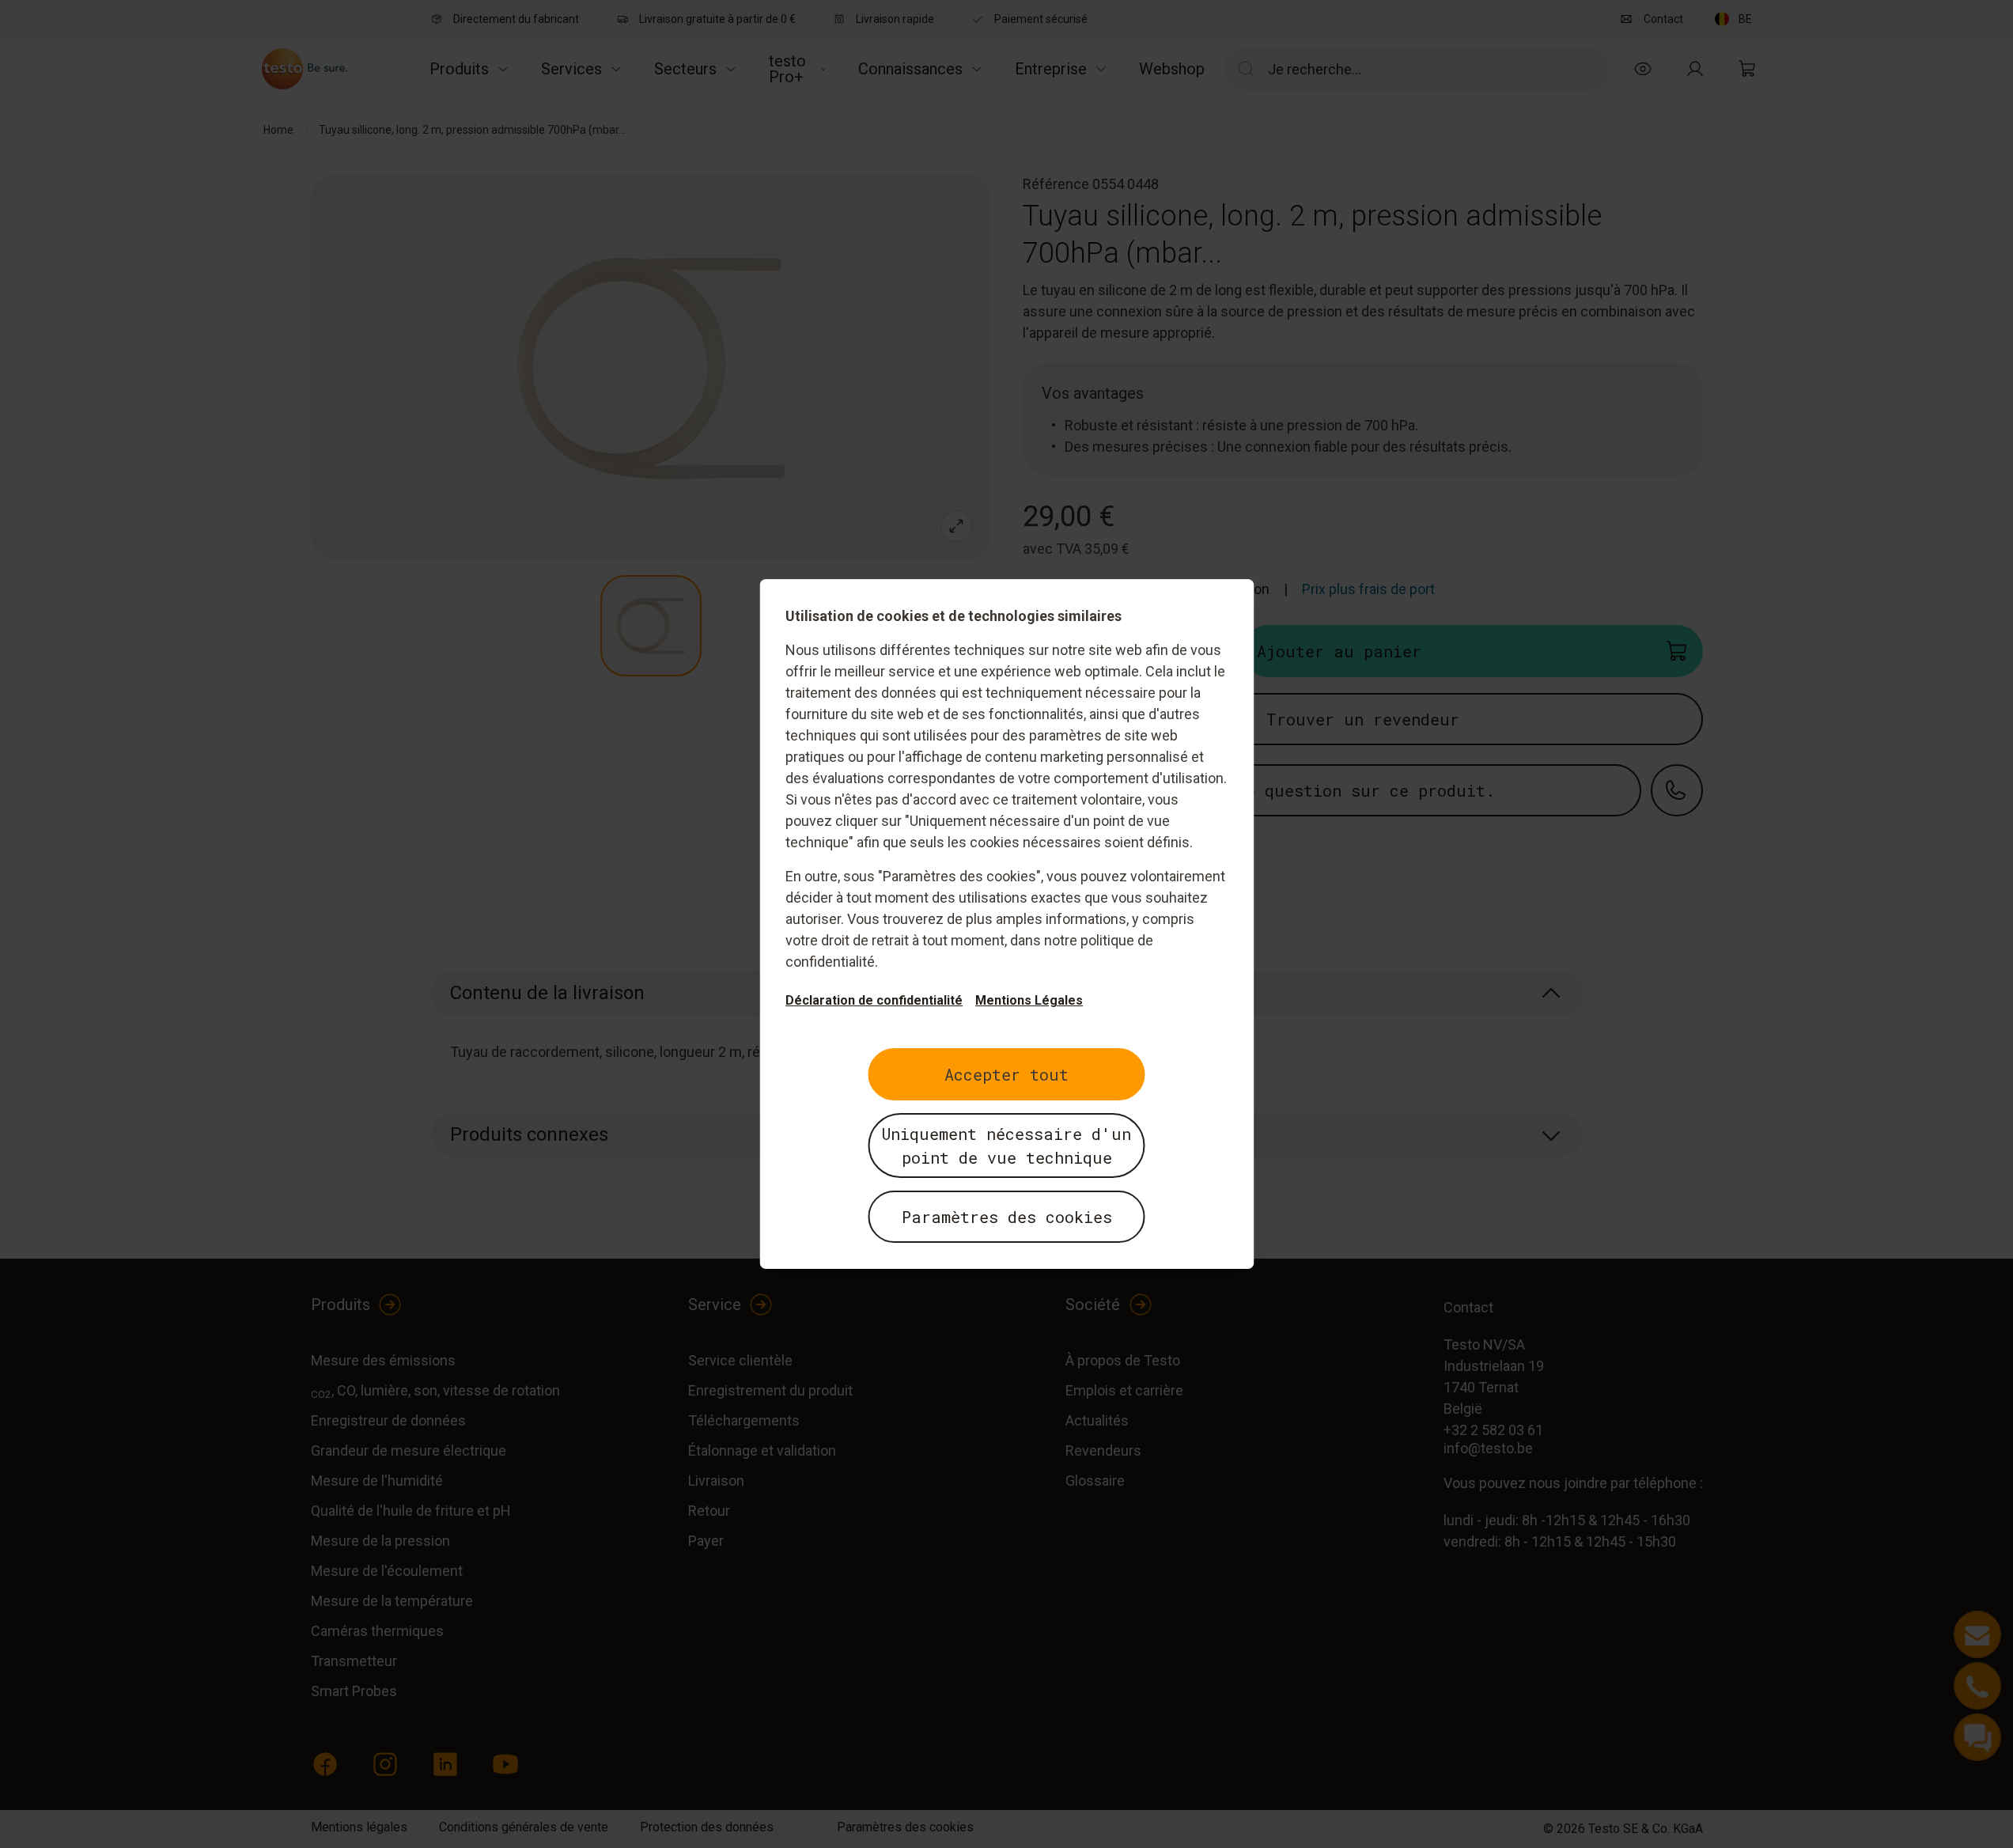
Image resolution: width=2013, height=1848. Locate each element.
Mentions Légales (1029, 1000)
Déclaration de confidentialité (874, 1000)
